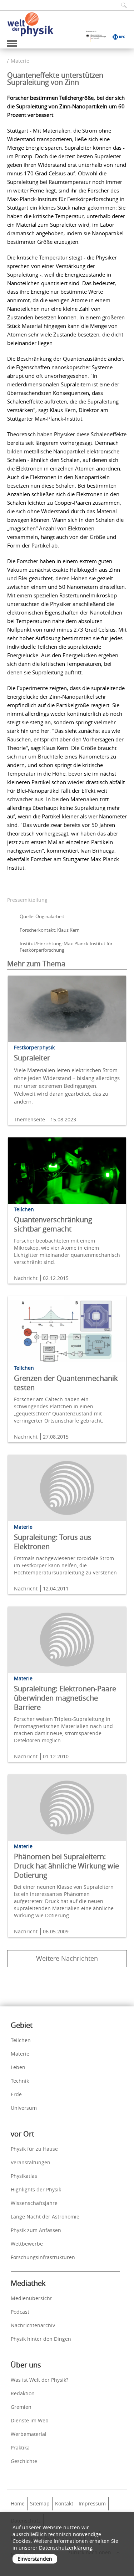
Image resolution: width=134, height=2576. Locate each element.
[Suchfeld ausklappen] (121, 5)
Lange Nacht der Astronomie (45, 2217)
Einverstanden (35, 2559)
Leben (18, 2067)
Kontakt (64, 2503)
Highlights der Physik (36, 2189)
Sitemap (40, 2503)
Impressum (92, 2503)
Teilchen (21, 2040)
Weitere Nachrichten (67, 1958)
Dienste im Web (30, 2420)
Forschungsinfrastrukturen (43, 2257)
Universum (24, 2108)
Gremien (21, 2407)
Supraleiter (32, 1058)
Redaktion (23, 2393)
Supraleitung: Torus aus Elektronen (53, 1542)
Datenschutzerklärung (66, 2548)
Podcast (20, 2312)
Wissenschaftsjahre (34, 2203)
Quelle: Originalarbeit (42, 916)
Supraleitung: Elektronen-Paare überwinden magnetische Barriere (65, 1698)
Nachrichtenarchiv (33, 2325)
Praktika (20, 2448)
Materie (20, 61)
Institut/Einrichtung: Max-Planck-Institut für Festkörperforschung (66, 947)
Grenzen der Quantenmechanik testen (66, 1383)
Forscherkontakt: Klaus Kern (50, 930)
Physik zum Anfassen (36, 2230)
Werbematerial (29, 2434)
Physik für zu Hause (34, 2149)
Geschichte (24, 2461)
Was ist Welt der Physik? (39, 2380)
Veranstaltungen (31, 2162)
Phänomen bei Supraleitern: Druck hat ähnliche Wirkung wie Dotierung (66, 1866)
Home (18, 2503)
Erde (16, 2094)
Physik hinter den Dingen (41, 2339)
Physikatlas (24, 2176)
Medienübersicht (31, 2298)
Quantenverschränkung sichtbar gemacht (53, 1224)
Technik (20, 2081)
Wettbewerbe (27, 2244)
